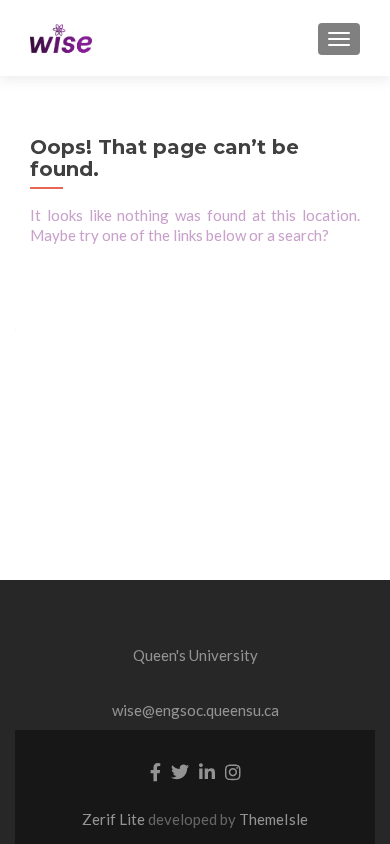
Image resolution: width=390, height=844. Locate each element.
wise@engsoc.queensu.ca (195, 710)
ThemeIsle (273, 819)
